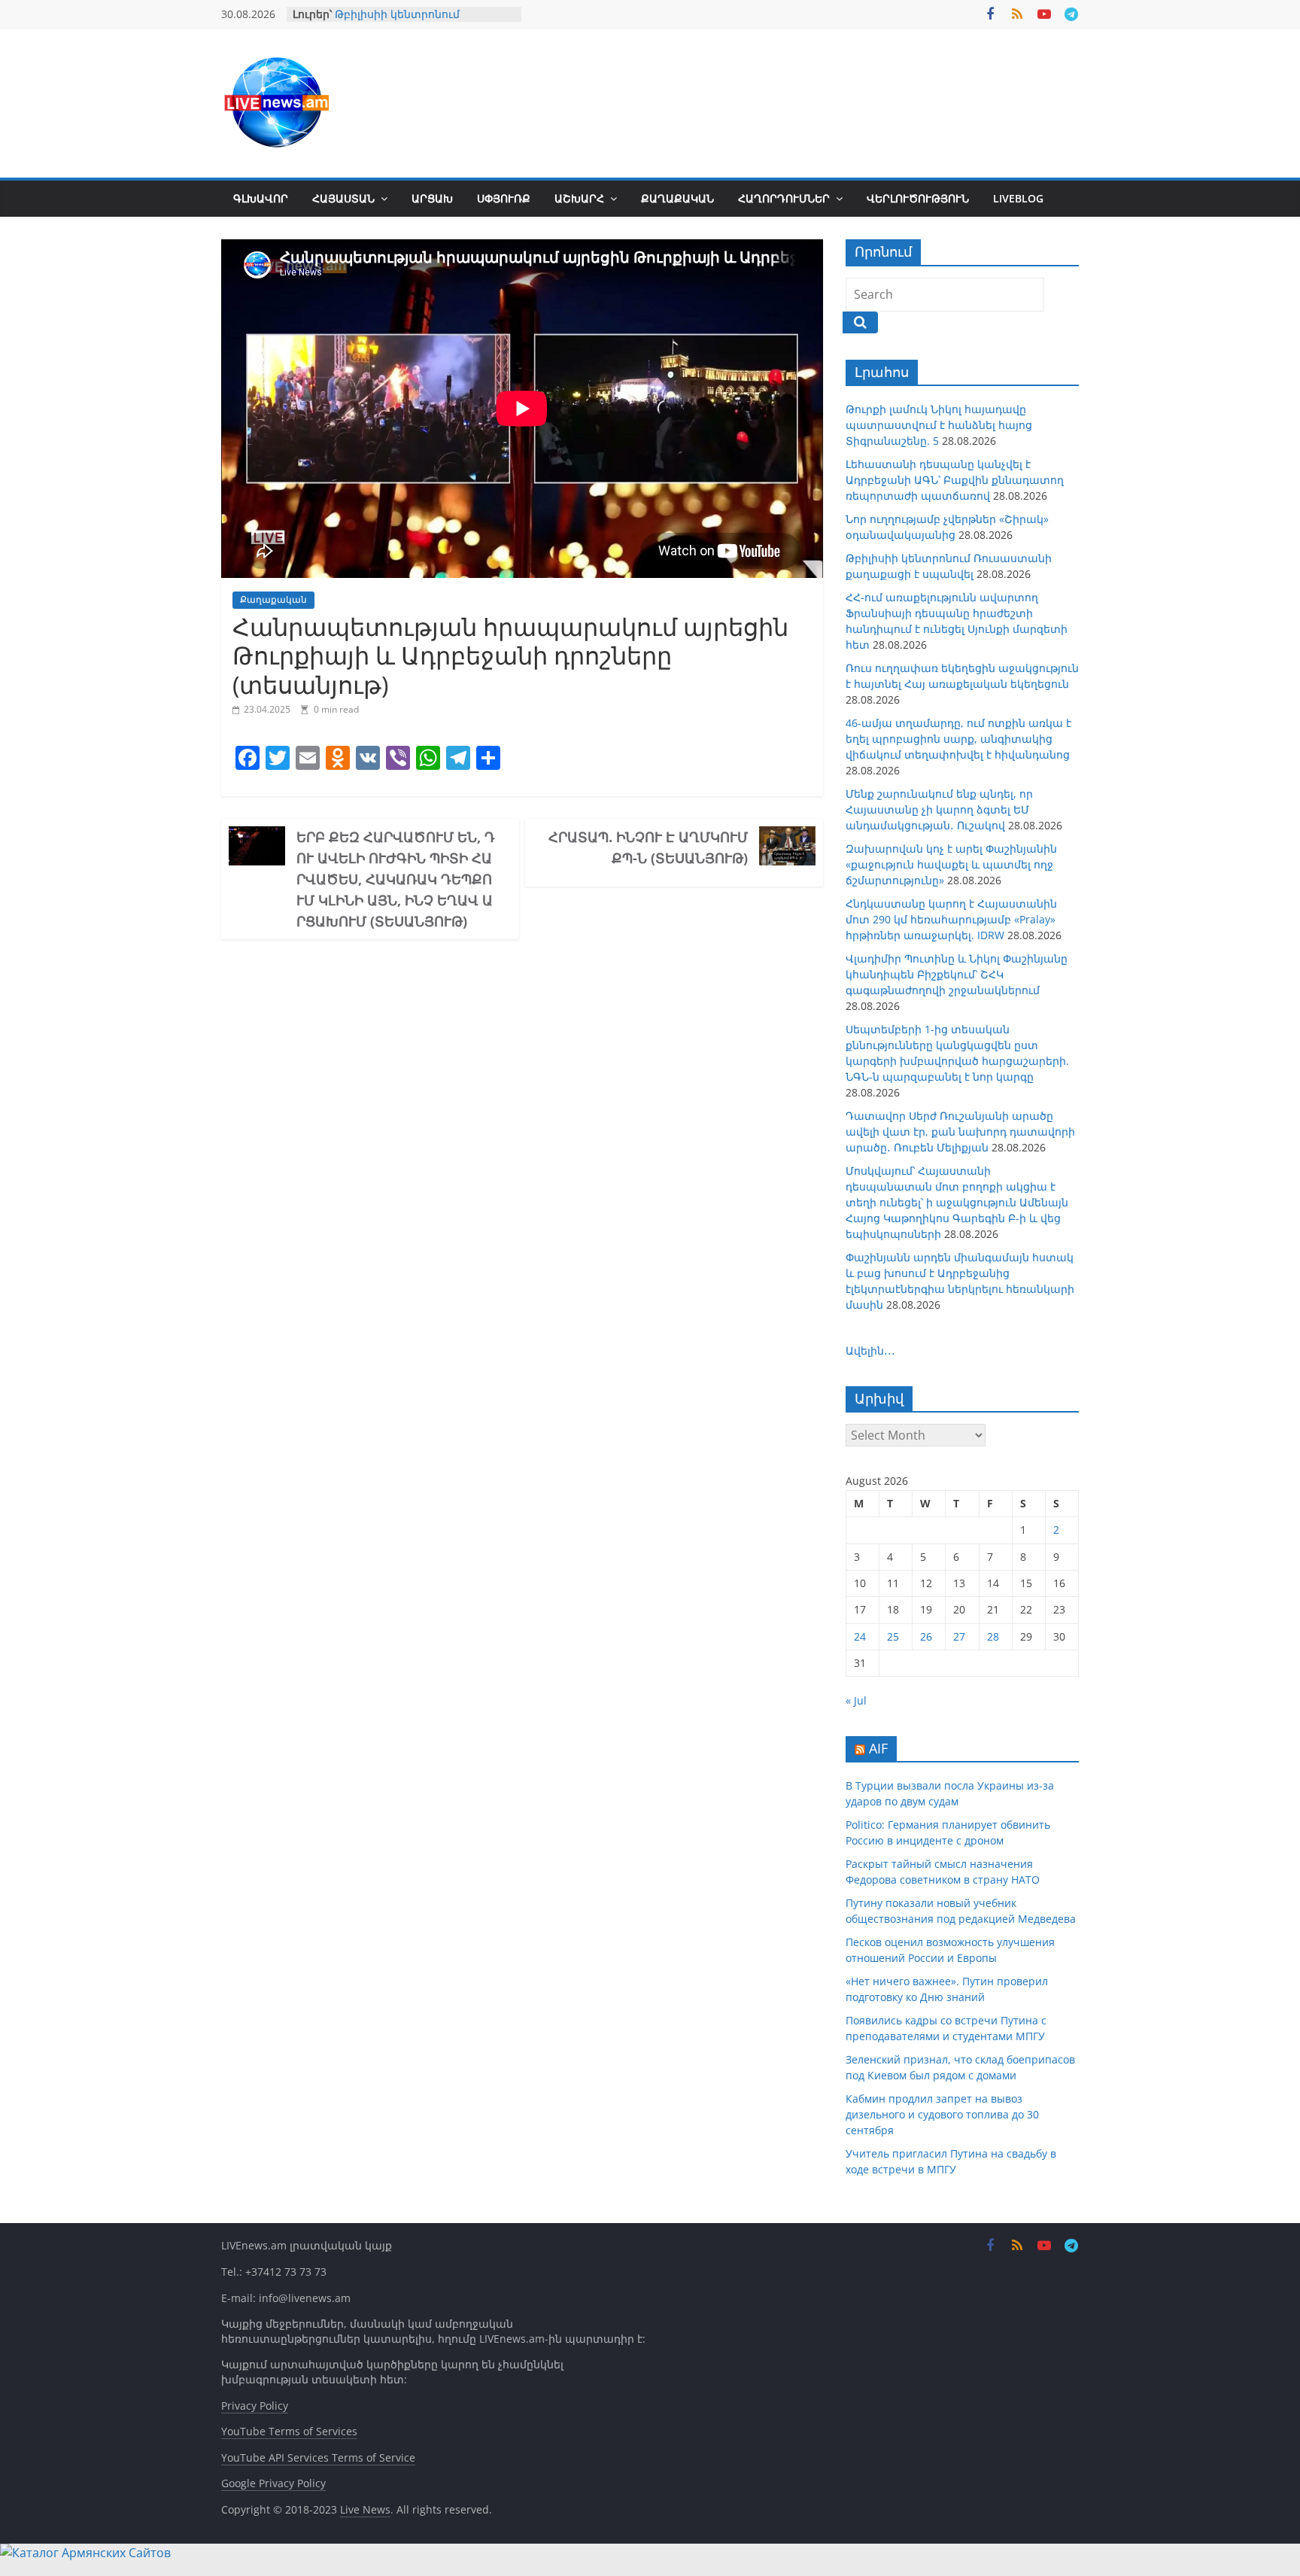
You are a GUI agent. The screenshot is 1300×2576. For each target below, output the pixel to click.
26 (926, 1636)
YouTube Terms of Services (289, 2431)
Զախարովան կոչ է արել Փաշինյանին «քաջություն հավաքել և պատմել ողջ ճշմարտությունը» (951, 864)
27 (959, 1636)
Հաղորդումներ (784, 198)
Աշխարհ (579, 198)
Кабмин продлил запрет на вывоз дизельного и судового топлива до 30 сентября (942, 2114)
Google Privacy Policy (273, 2483)
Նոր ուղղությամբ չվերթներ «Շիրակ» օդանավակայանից (416, 16)
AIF (878, 1748)
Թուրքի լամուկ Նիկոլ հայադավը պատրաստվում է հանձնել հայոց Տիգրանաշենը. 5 (939, 425)
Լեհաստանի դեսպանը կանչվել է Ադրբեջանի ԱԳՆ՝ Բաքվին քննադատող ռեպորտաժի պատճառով (955, 480)
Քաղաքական (677, 198)
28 (993, 1636)
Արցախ (432, 198)
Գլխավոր (261, 198)
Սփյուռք (504, 198)
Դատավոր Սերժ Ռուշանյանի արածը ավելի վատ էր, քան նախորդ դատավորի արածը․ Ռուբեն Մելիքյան (960, 1131)
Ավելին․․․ (870, 1350)
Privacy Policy (255, 2406)
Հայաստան (343, 198)
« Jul (856, 1700)
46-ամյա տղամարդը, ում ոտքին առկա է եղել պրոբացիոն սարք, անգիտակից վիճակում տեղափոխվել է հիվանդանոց (958, 739)
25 (893, 1636)
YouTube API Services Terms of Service (318, 2457)
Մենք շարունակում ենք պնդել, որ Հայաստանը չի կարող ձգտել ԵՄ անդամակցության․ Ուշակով (939, 809)
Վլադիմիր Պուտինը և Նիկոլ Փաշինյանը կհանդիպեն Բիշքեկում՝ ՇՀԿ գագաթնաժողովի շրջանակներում (957, 974)
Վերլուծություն (918, 198)
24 (860, 1636)
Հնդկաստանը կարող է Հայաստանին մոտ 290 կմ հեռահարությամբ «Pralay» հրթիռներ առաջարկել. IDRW (951, 919)
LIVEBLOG (1018, 198)
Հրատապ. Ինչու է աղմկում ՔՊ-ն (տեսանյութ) (648, 847)
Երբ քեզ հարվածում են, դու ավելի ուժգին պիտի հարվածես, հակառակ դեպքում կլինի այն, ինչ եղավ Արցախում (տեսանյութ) (396, 879)
